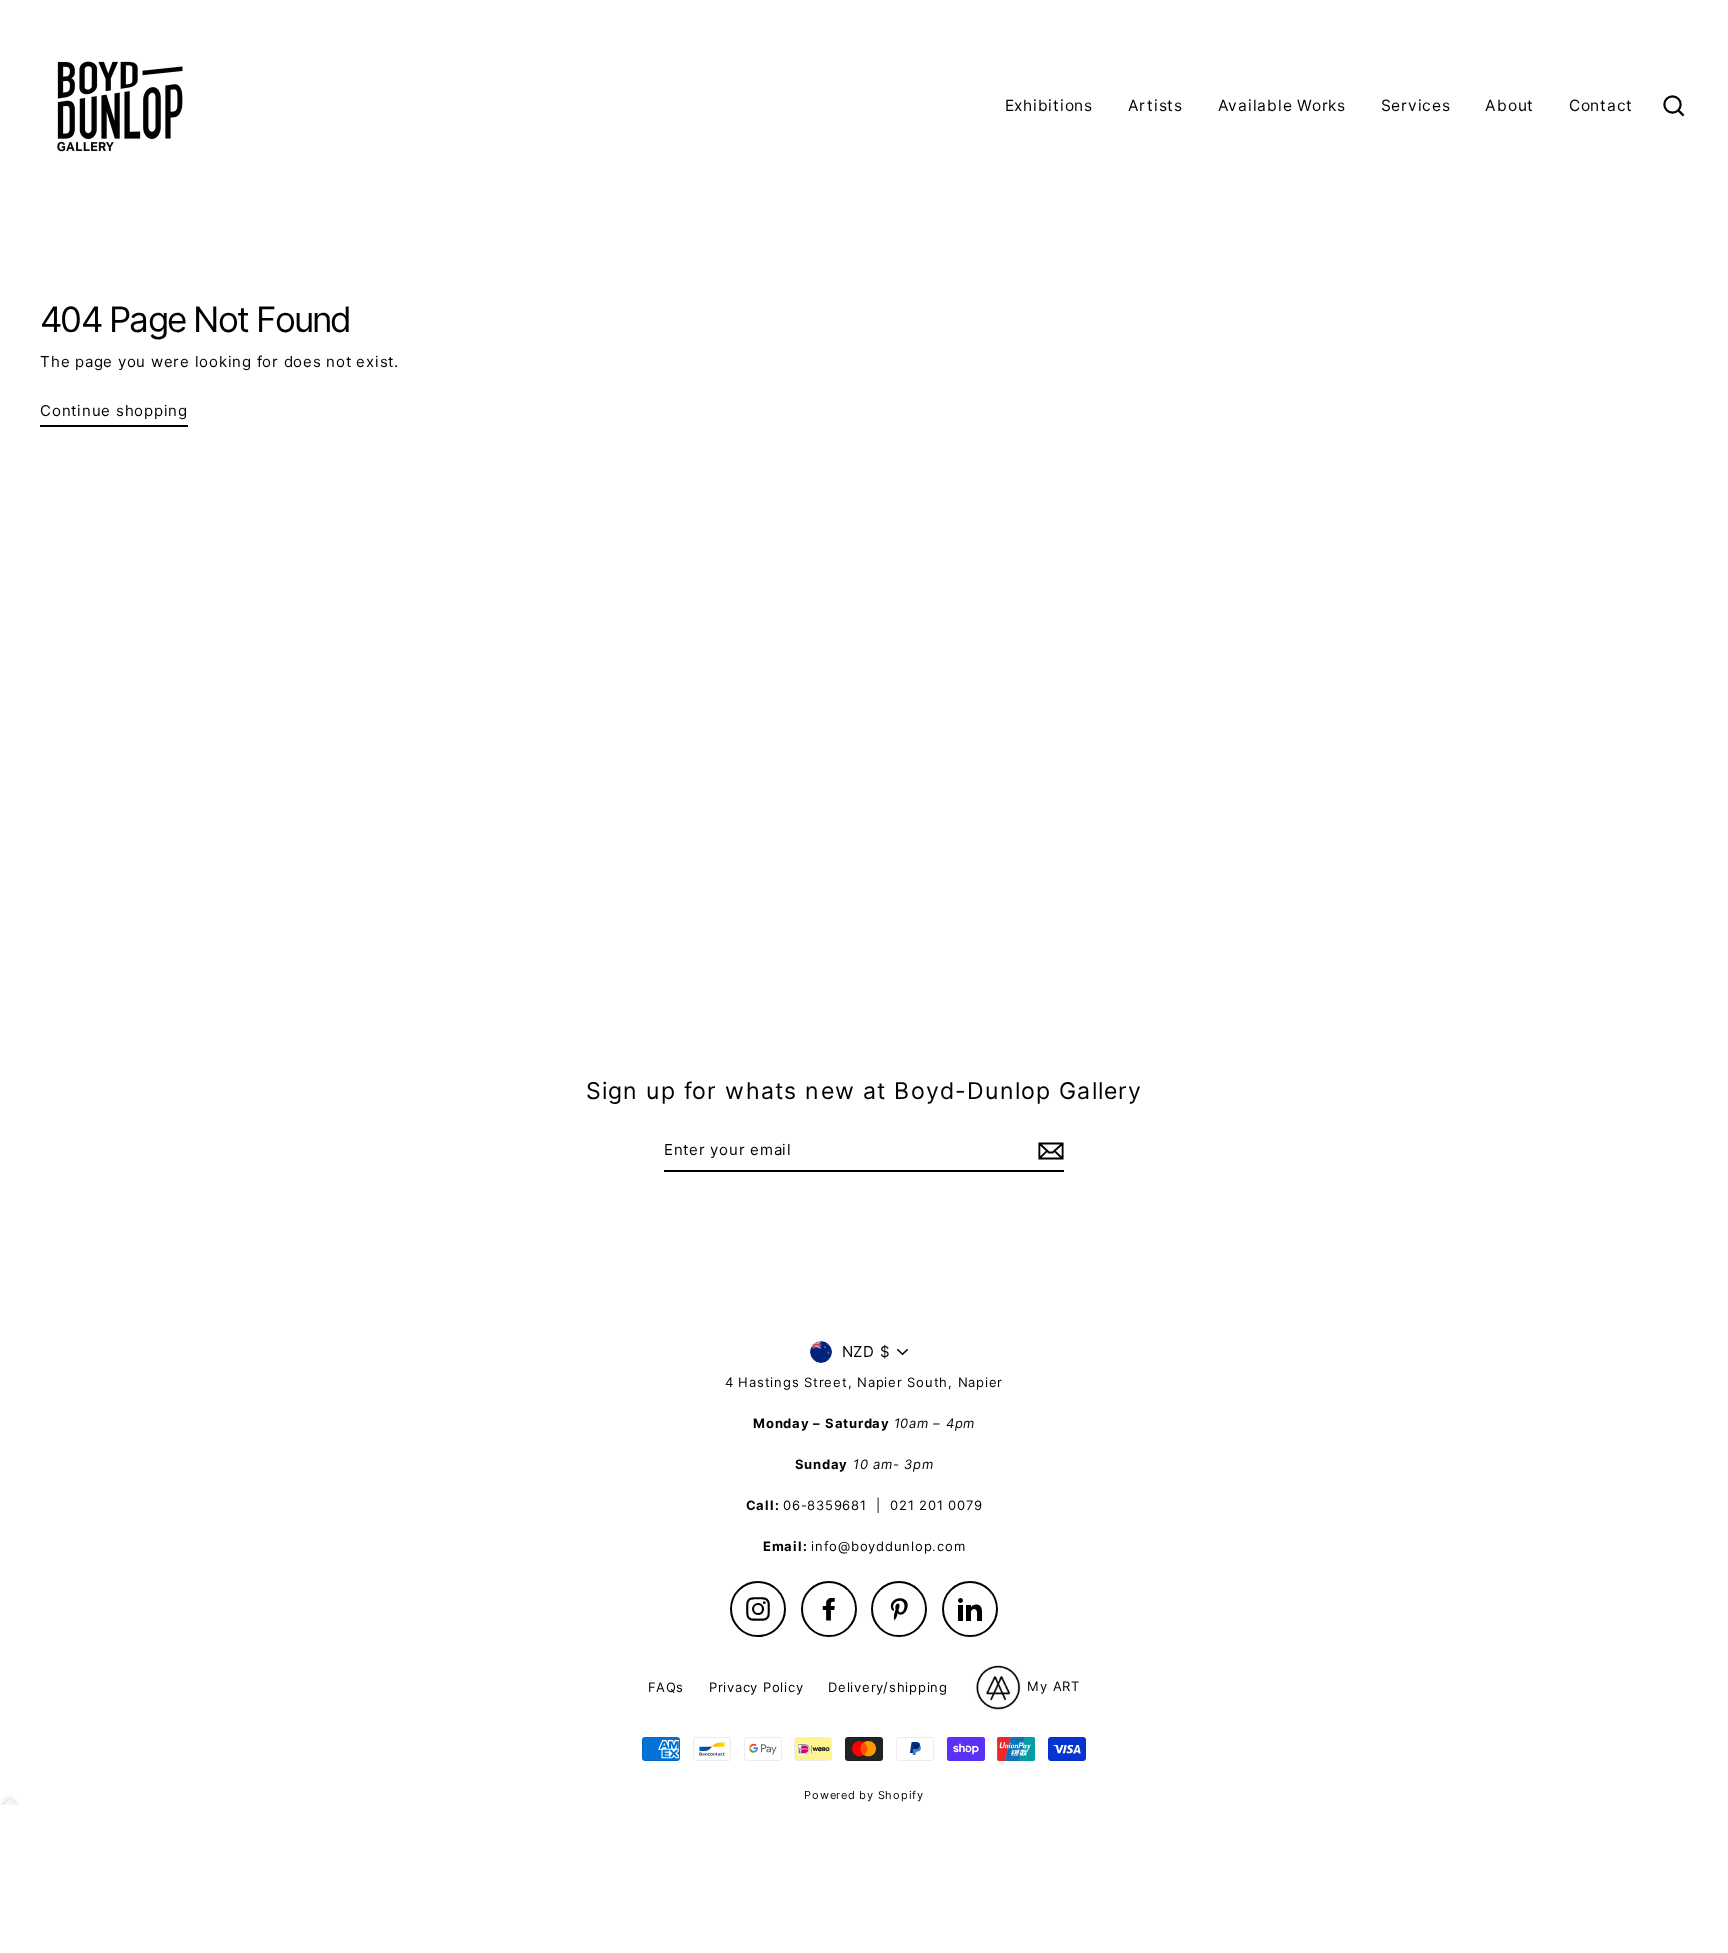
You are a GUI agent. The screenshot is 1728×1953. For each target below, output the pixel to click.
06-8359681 (825, 1505)
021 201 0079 (936, 1505)
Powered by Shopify (864, 1795)
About (1509, 105)
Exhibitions (1049, 105)
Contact (1601, 105)
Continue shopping (114, 410)
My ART (1051, 1686)
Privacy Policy (756, 1687)
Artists (1155, 105)
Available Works (1282, 105)
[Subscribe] (1048, 1151)
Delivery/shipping (888, 1687)
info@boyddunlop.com (888, 1546)
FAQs (666, 1687)
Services (1416, 105)
